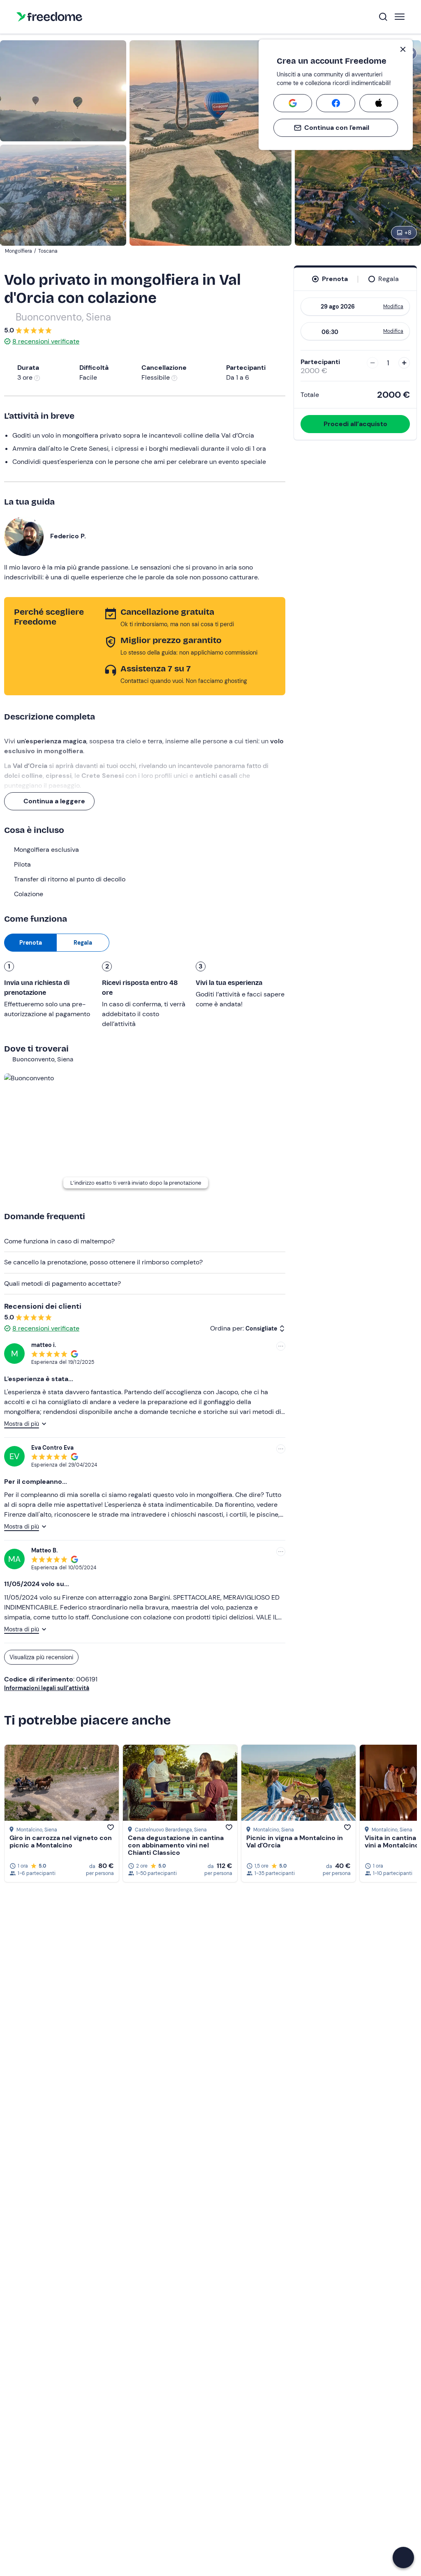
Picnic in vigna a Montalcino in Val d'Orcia (295, 1841)
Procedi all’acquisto (355, 424)
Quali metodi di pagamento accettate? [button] (62, 1283)
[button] (403, 2558)
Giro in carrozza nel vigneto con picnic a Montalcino (61, 1841)
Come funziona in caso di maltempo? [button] (59, 1241)
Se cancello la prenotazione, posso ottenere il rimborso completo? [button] (103, 1262)
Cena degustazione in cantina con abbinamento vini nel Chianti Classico (176, 1845)
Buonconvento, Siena (63, 317)
